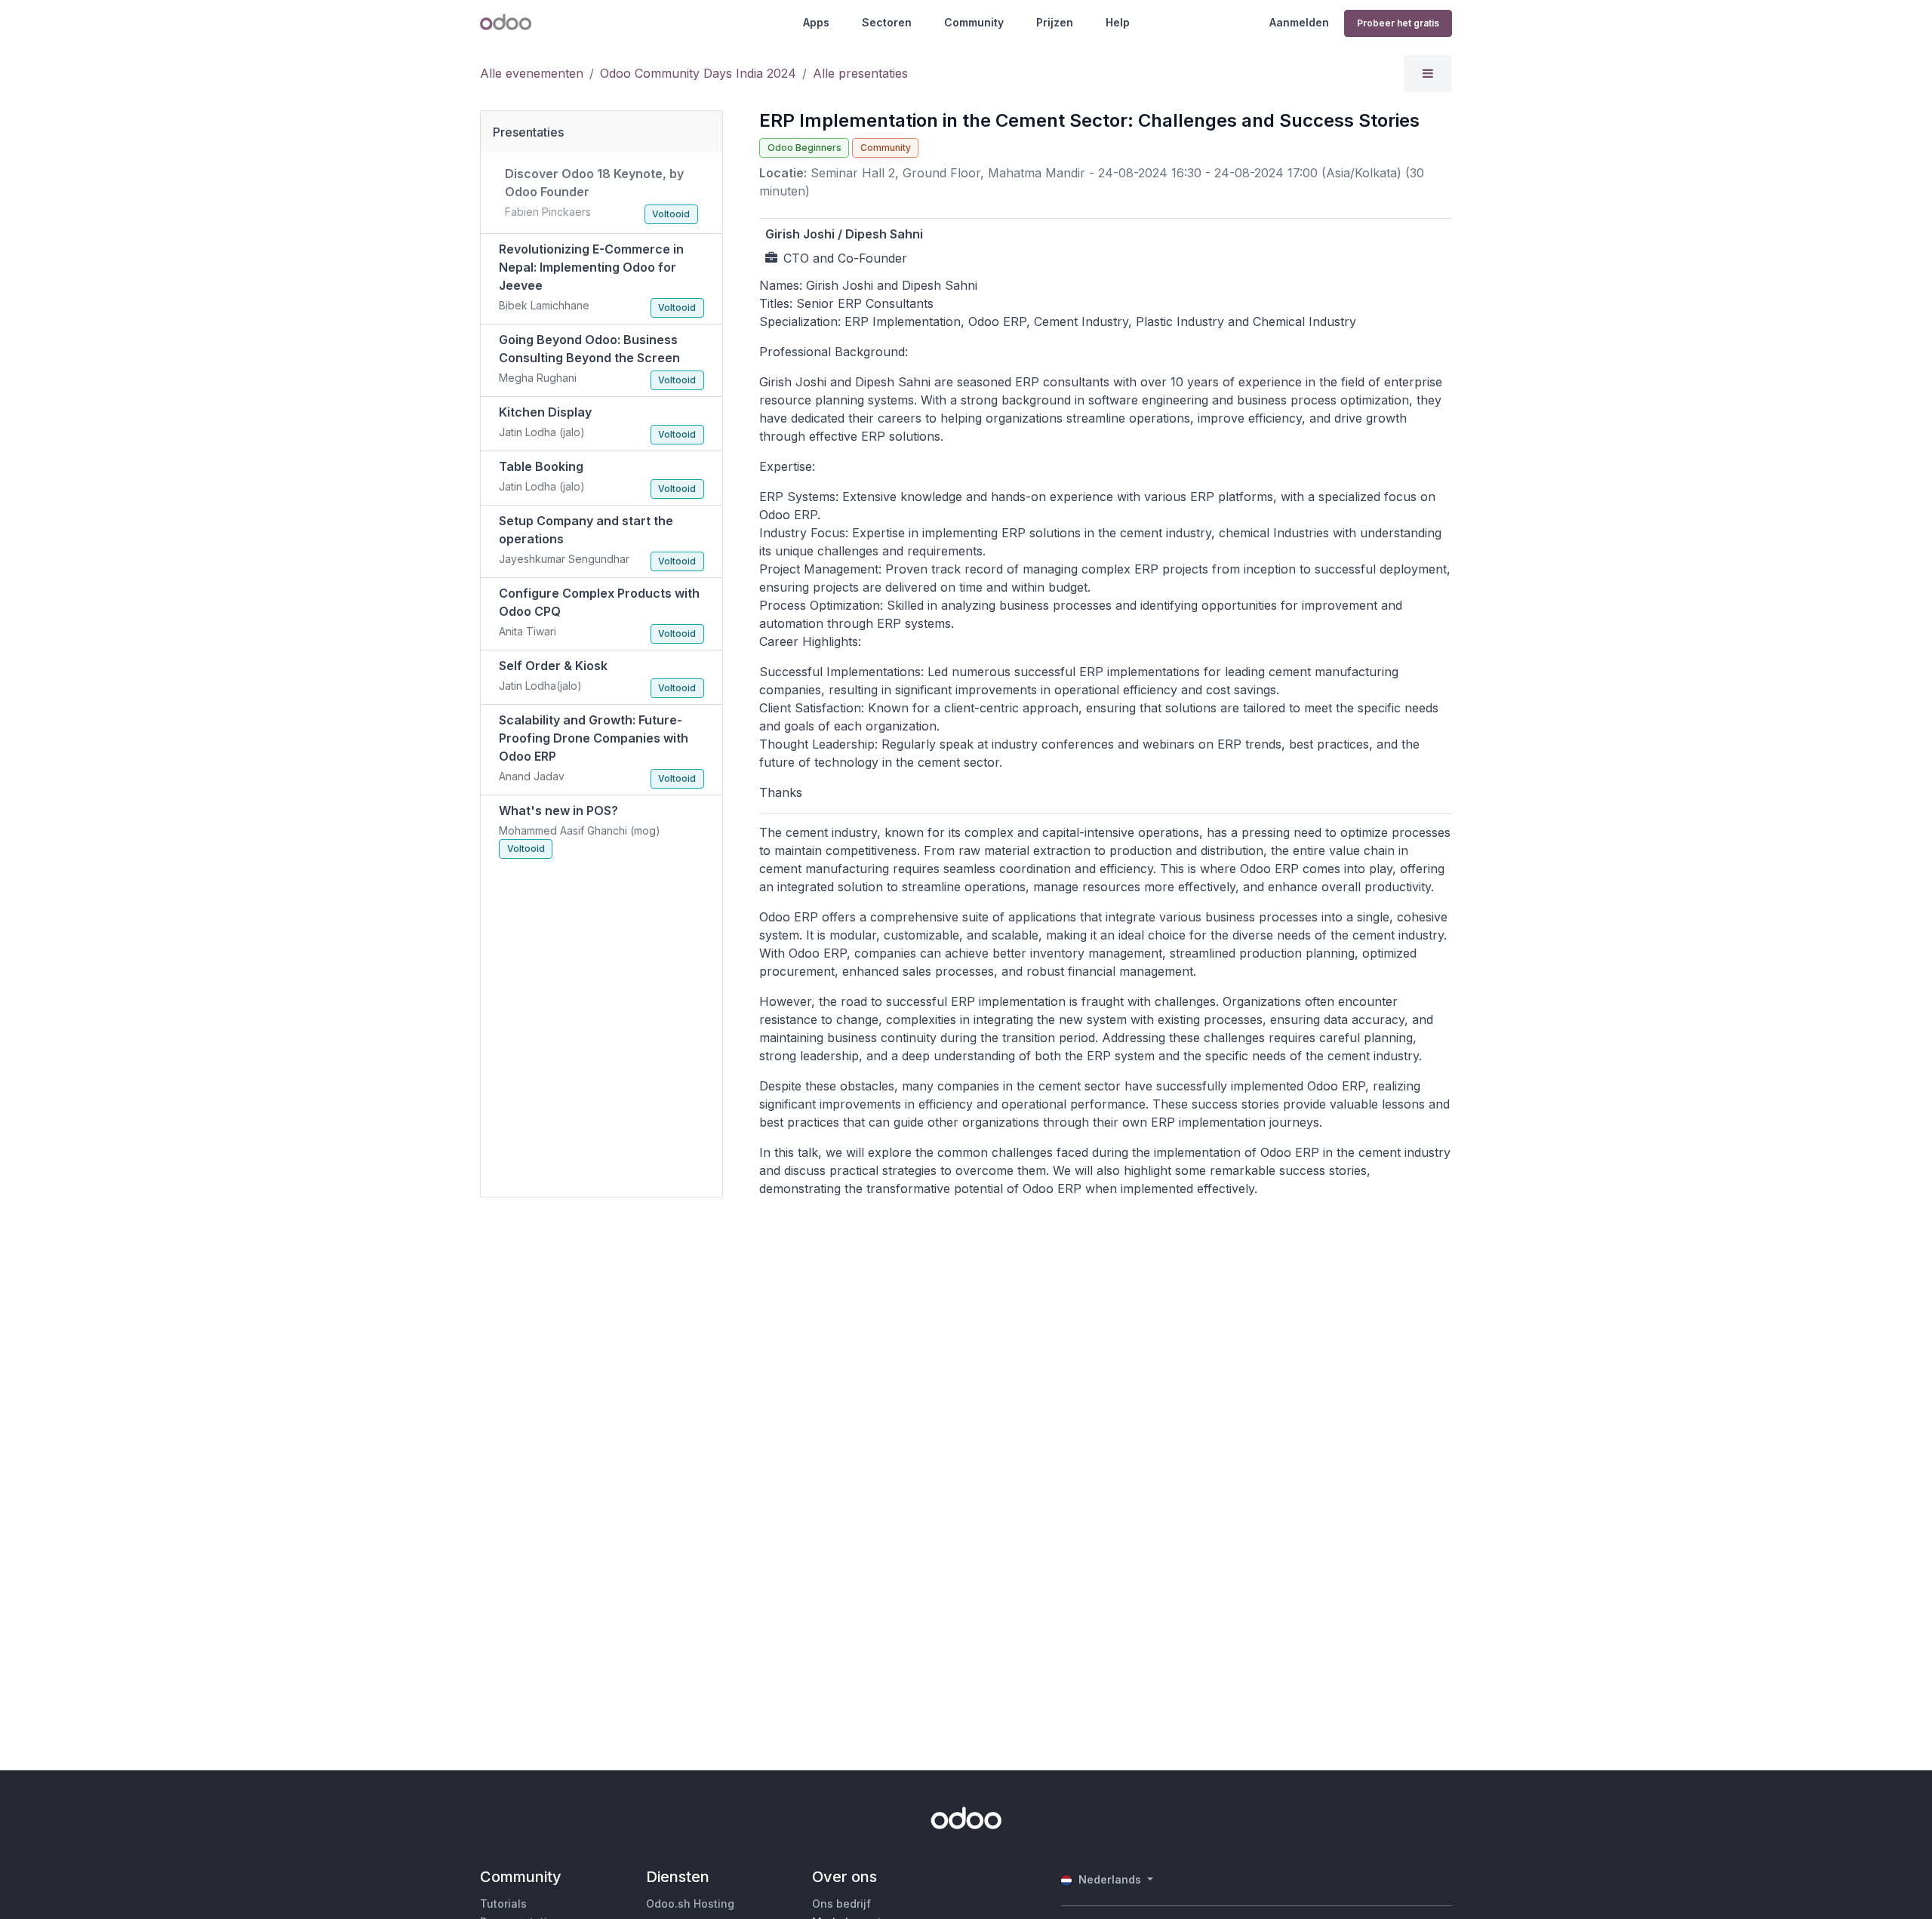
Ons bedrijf (841, 1904)
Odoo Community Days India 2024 (698, 73)
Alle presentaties (860, 73)
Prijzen (1055, 22)
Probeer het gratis (1398, 23)
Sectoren (887, 22)
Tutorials (503, 1904)
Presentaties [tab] (528, 132)
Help (1118, 22)
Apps (816, 22)
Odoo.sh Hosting (690, 1904)
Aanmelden (1299, 22)
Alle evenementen (532, 73)
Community (974, 22)
